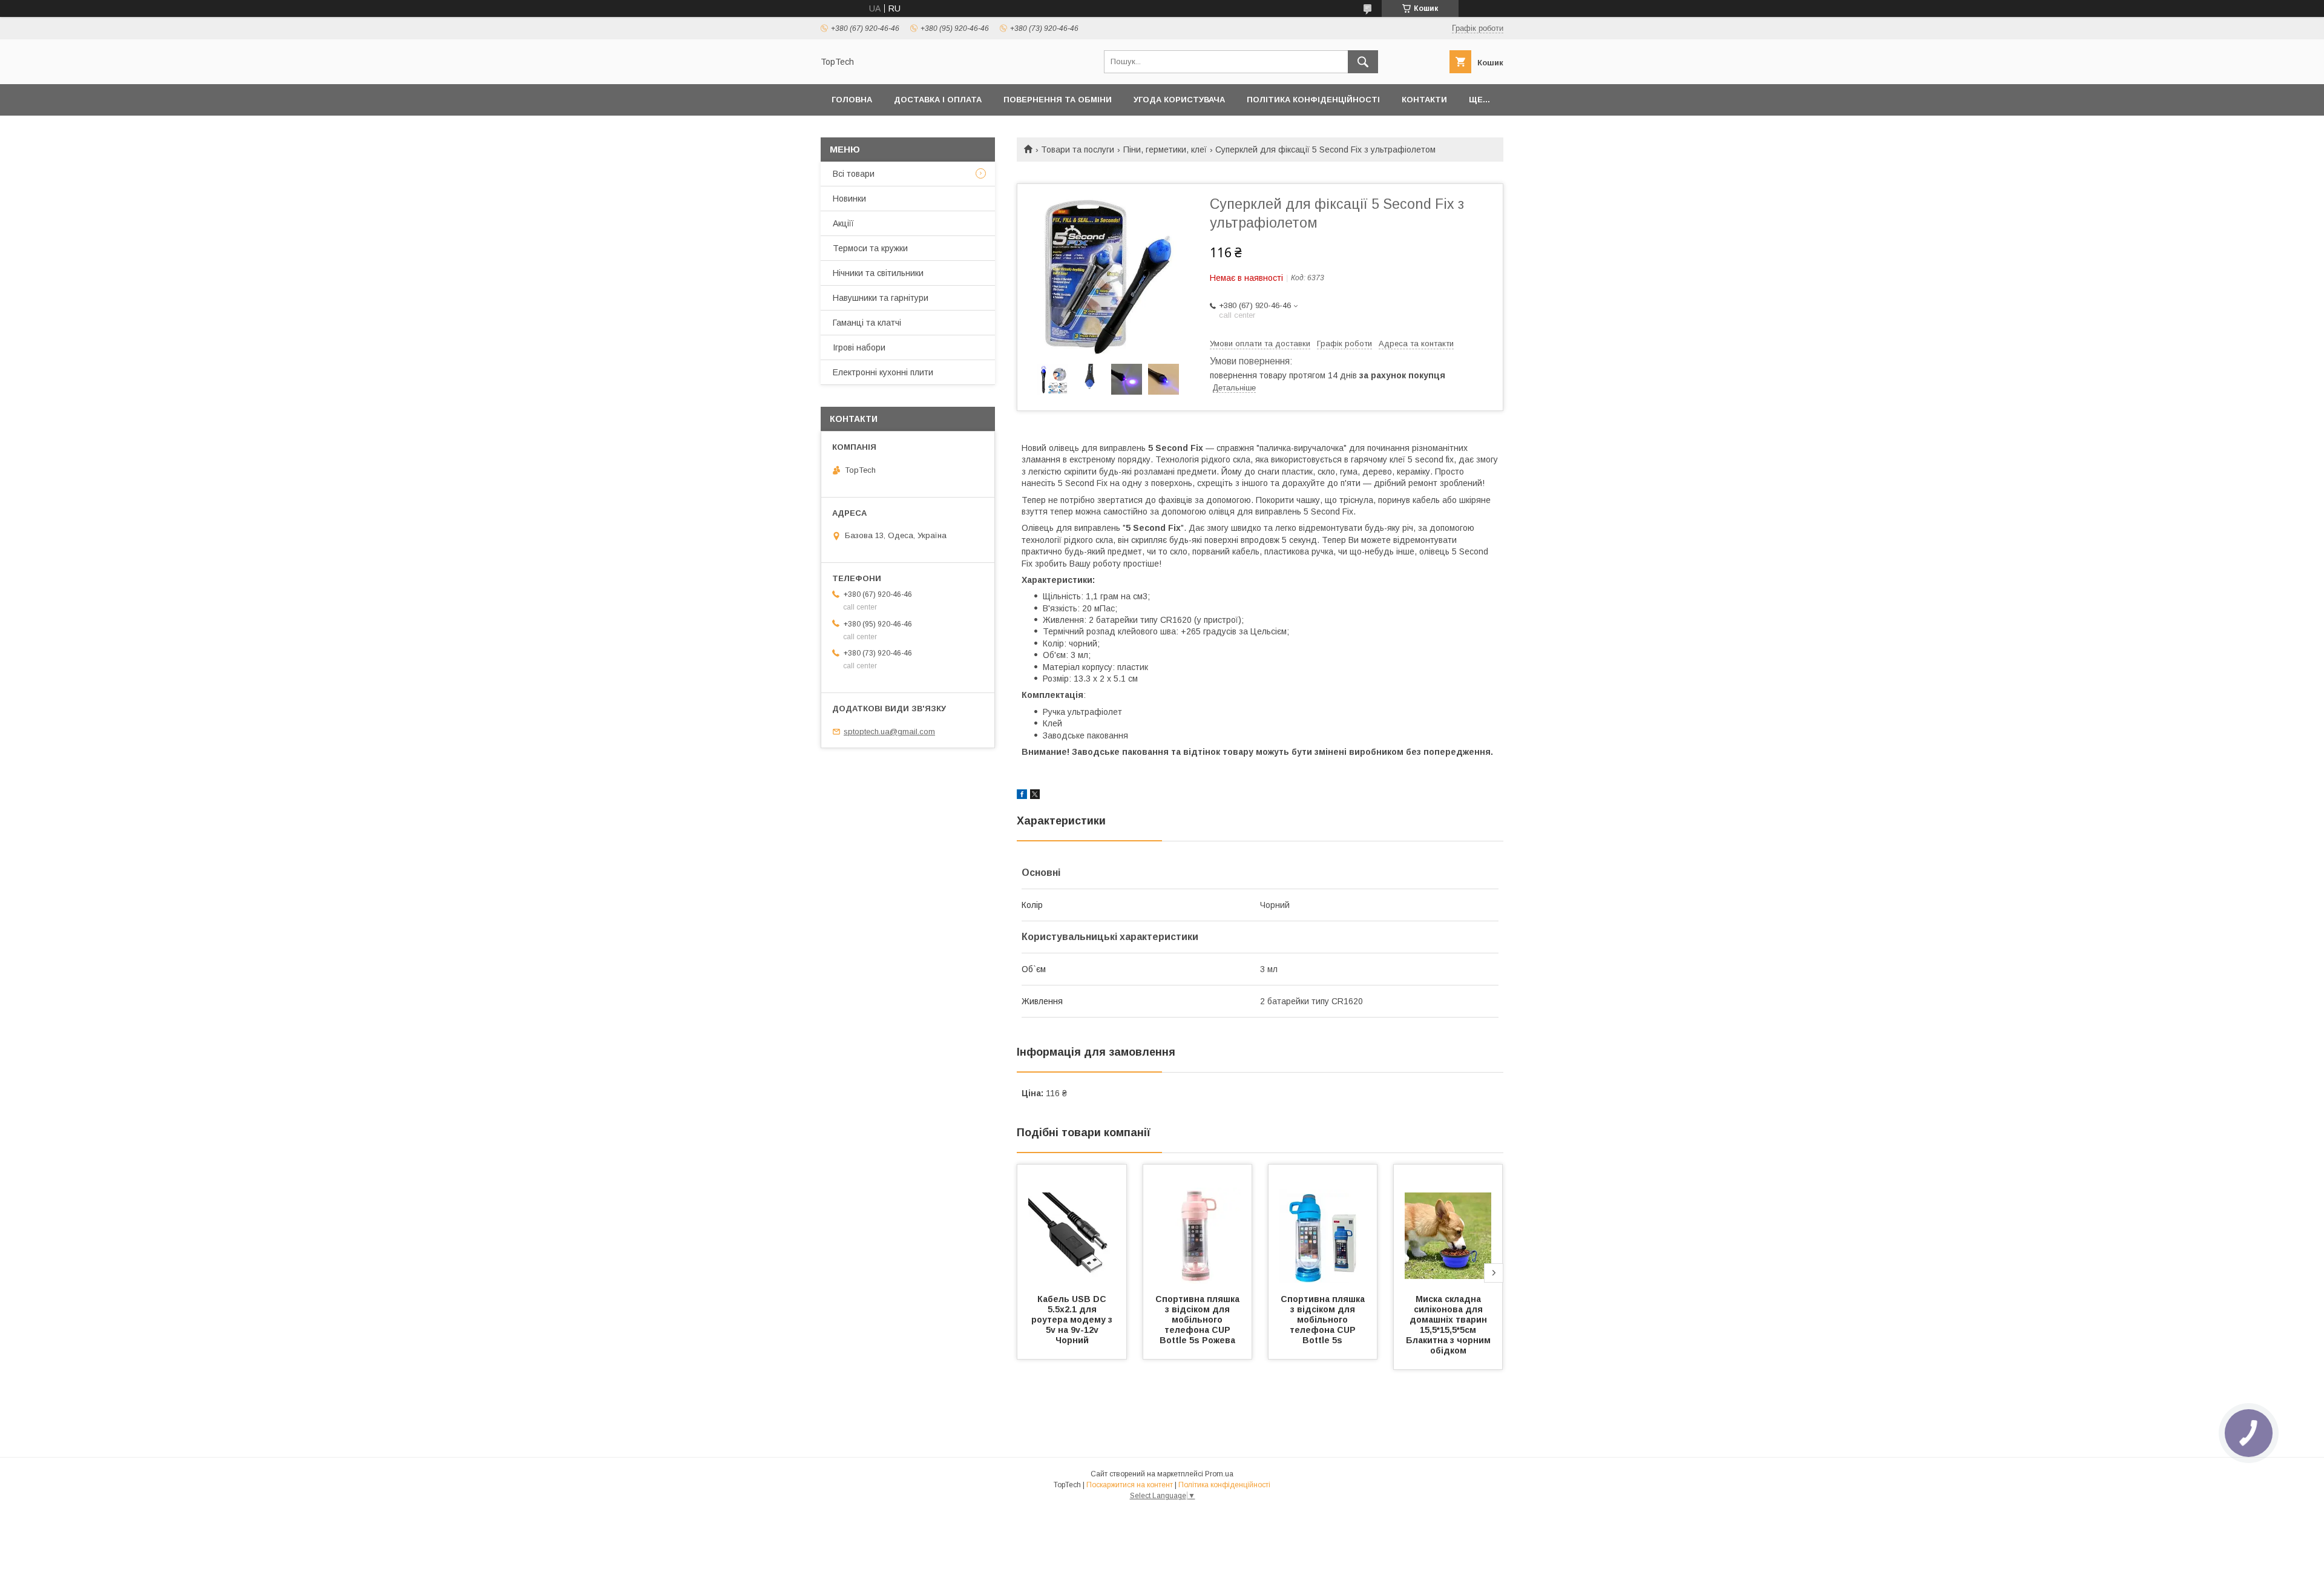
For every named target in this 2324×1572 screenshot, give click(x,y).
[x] (1035, 796)
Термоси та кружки (870, 248)
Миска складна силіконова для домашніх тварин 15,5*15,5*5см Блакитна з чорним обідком (1449, 1325)
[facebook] (1022, 796)
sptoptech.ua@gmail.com (889, 732)
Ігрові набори (859, 347)
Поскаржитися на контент (1130, 1485)
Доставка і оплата (938, 100)
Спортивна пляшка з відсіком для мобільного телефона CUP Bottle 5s (1324, 1320)
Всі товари (854, 174)
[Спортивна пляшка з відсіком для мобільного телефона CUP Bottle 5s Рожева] (1198, 1225)
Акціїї (843, 223)
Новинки (849, 199)
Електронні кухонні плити (883, 372)
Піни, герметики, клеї (1165, 150)
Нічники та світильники (878, 273)
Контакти (1424, 100)
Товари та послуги (1078, 150)
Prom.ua (1219, 1474)
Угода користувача (1179, 100)
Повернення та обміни (1058, 100)
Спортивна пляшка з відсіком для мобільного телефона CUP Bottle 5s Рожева (1199, 1320)
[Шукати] (1363, 62)
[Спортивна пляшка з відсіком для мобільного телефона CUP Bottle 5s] (1323, 1225)
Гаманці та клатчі (867, 323)
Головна (852, 100)
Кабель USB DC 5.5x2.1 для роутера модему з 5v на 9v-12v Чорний (1073, 1320)
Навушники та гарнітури (881, 298)
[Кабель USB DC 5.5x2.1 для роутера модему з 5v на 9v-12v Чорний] (1072, 1225)
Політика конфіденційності (1313, 100)
